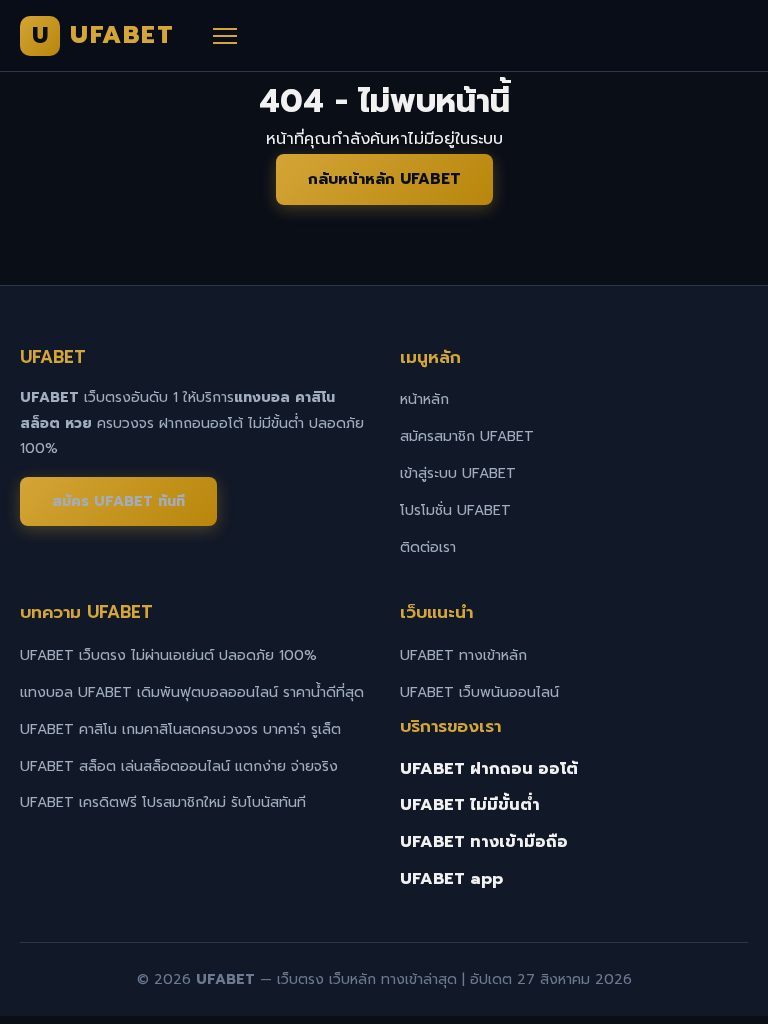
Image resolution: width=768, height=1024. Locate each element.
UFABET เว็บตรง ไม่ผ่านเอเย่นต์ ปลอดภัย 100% (168, 655)
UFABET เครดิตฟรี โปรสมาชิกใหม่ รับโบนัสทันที (163, 802)
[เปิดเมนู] (225, 36)
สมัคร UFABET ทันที (118, 501)
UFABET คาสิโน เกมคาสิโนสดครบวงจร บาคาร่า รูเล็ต (180, 729)
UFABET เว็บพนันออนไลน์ (479, 692)
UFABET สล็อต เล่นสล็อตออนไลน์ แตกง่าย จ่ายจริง (179, 766)
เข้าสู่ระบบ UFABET (458, 473)
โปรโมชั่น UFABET (455, 510)
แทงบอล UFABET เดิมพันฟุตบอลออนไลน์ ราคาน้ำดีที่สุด (192, 692)
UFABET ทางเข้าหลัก (463, 655)
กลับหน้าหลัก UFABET (384, 179)
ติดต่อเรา (428, 547)
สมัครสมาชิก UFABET (467, 436)
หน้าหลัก (424, 399)
